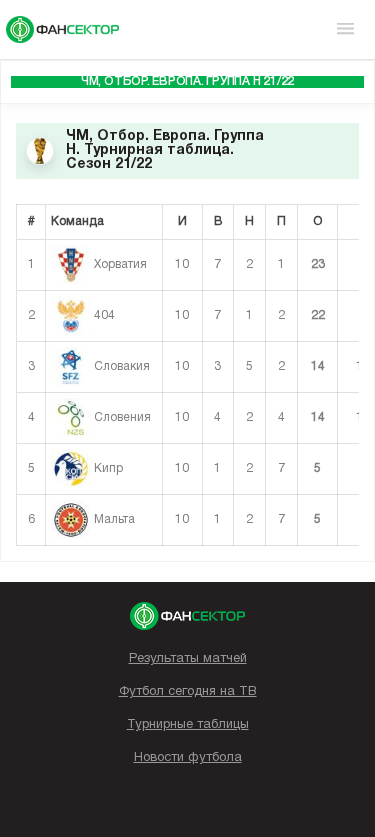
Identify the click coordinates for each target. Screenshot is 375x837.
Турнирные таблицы (188, 725)
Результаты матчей (188, 659)
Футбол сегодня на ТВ (188, 692)
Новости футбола (188, 758)
